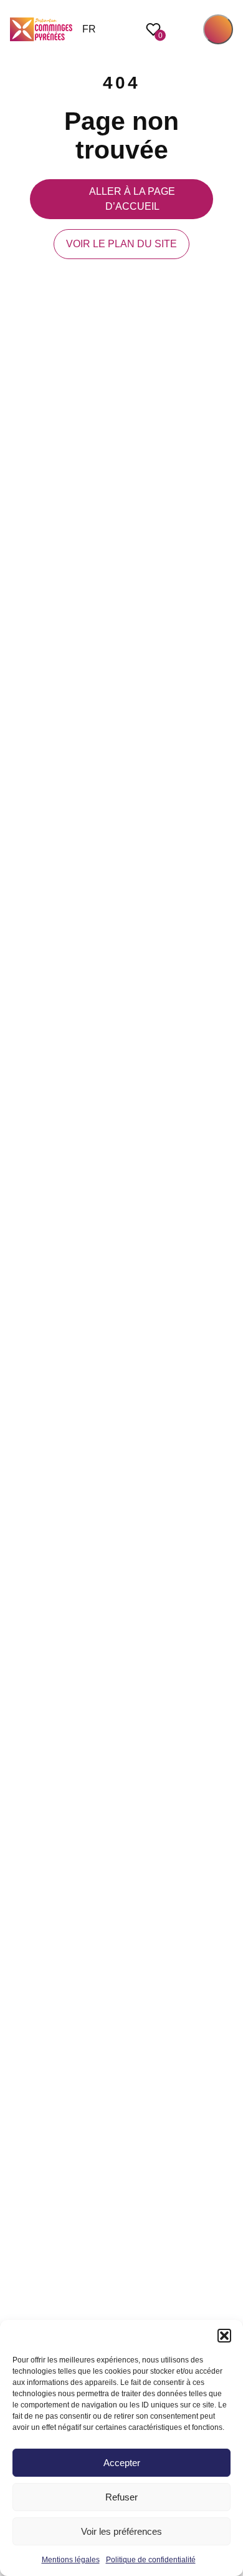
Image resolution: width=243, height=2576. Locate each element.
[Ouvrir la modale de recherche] (184, 29)
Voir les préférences (121, 2531)
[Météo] (227, 1288)
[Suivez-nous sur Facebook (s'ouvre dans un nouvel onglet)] (227, 1233)
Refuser (121, 2497)
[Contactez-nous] (227, 1343)
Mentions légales (71, 2560)
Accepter (122, 2463)
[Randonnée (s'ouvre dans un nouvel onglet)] (227, 1315)
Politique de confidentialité (151, 2560)
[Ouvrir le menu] (218, 29)
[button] (224, 2336)
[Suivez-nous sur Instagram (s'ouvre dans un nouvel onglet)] (227, 1261)
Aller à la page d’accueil (132, 199)
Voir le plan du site (121, 244)
